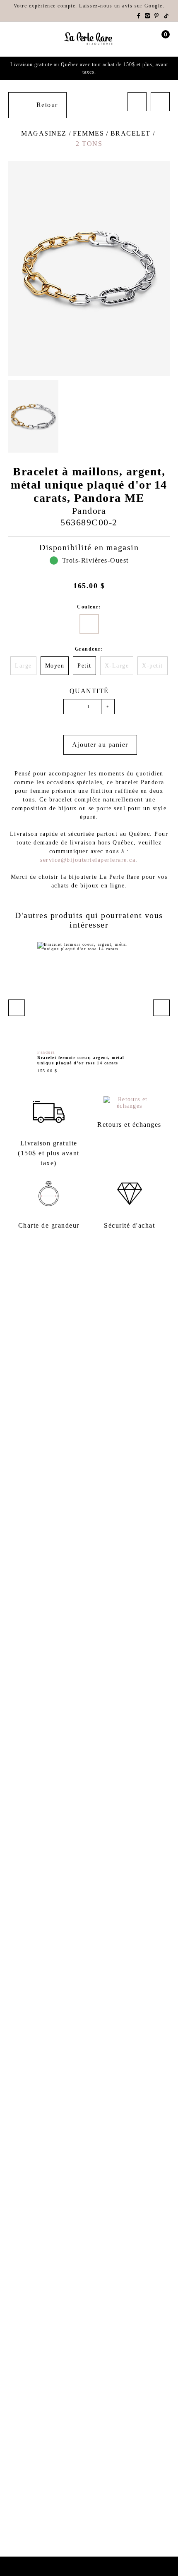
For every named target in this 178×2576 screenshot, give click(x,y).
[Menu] (12, 39)
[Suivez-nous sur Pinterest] (157, 16)
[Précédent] (137, 102)
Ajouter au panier (100, 745)
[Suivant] (160, 102)
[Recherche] (26, 39)
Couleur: (89, 607)
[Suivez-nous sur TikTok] (167, 16)
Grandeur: (89, 649)
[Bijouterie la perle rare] (89, 39)
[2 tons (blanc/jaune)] (89, 624)
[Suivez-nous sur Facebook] (139, 16)
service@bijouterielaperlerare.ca (88, 860)
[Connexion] (150, 39)
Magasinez (44, 133)
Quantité (89, 691)
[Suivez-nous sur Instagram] (148, 16)
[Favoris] (51, 745)
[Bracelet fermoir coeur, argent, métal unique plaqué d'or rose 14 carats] (89, 1008)
